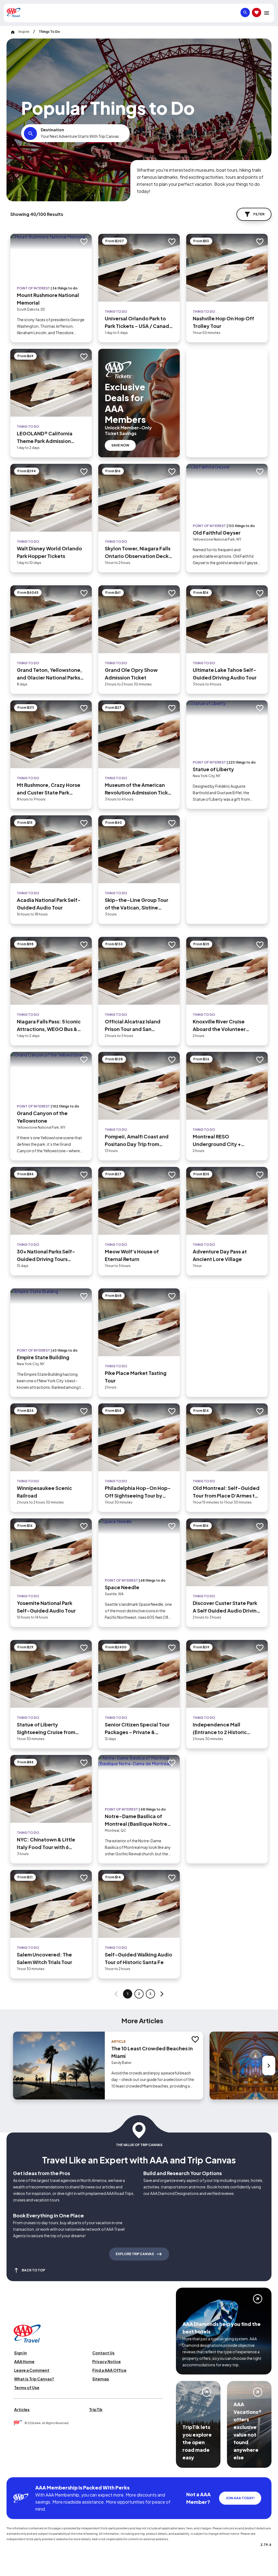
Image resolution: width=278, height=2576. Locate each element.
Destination (52, 130)
